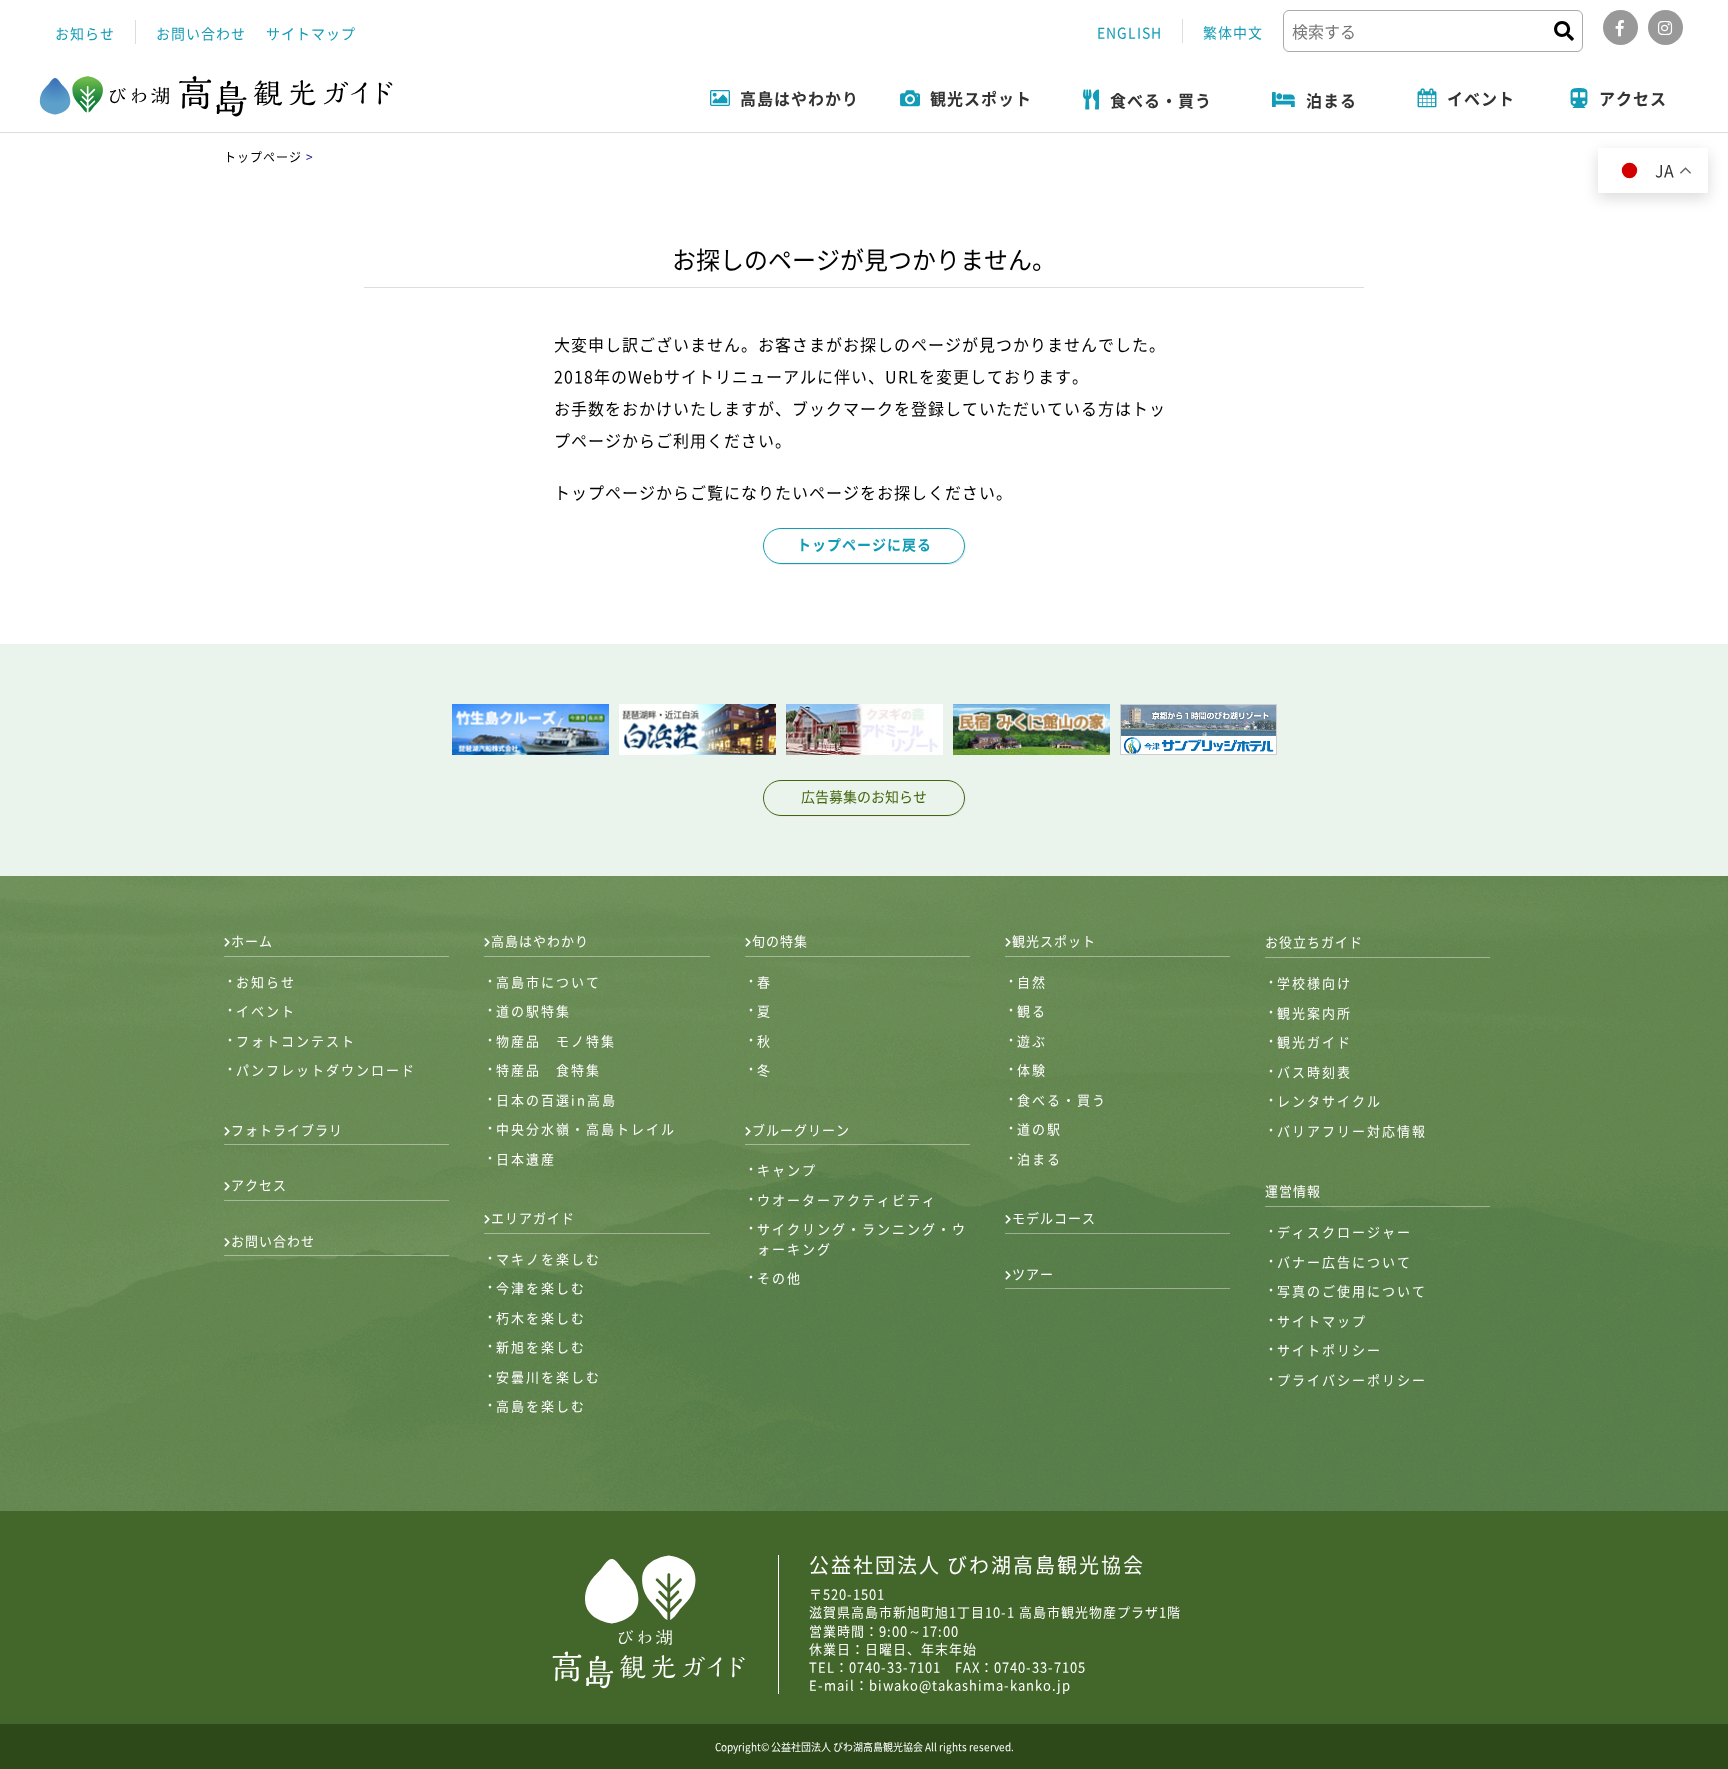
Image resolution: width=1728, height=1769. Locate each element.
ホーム (252, 940)
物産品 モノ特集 (556, 1040)
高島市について (548, 981)
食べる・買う (1062, 1099)
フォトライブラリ (287, 1129)
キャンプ (787, 1169)
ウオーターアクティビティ (847, 1199)
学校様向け (1314, 982)
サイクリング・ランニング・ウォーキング (862, 1238)
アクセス (259, 1184)
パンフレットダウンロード (326, 1069)
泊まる (1039, 1158)
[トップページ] (217, 97)
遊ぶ (1032, 1040)
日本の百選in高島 (556, 1099)
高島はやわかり (540, 940)
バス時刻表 (1314, 1071)
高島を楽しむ (541, 1405)
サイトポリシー (1329, 1349)
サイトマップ (311, 33)
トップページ (263, 157)
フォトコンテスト (296, 1040)
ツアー (1033, 1273)
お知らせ (85, 33)
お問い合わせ (201, 33)
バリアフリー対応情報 (1352, 1130)
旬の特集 (780, 940)
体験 (1032, 1069)
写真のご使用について (1352, 1290)
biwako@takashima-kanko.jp (970, 1684)
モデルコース (1054, 1217)
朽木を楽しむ (541, 1317)
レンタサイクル (1329, 1100)
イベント (266, 1010)
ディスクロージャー (1344, 1231)
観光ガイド (1314, 1041)
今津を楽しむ (541, 1287)
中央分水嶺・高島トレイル (586, 1128)
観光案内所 (1314, 1012)
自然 (1032, 981)
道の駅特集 (533, 1010)
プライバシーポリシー (1352, 1379)
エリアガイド (533, 1217)
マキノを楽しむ (548, 1258)
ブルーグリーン (801, 1129)
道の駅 (1039, 1128)
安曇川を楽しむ (548, 1376)
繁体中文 (1233, 32)
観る (1032, 1010)
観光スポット (1054, 940)
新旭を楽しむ (541, 1346)
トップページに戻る (864, 544)
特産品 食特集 (548, 1069)
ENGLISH (1129, 32)
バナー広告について (1344, 1261)
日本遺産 (526, 1158)
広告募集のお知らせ (864, 796)
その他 (779, 1277)
